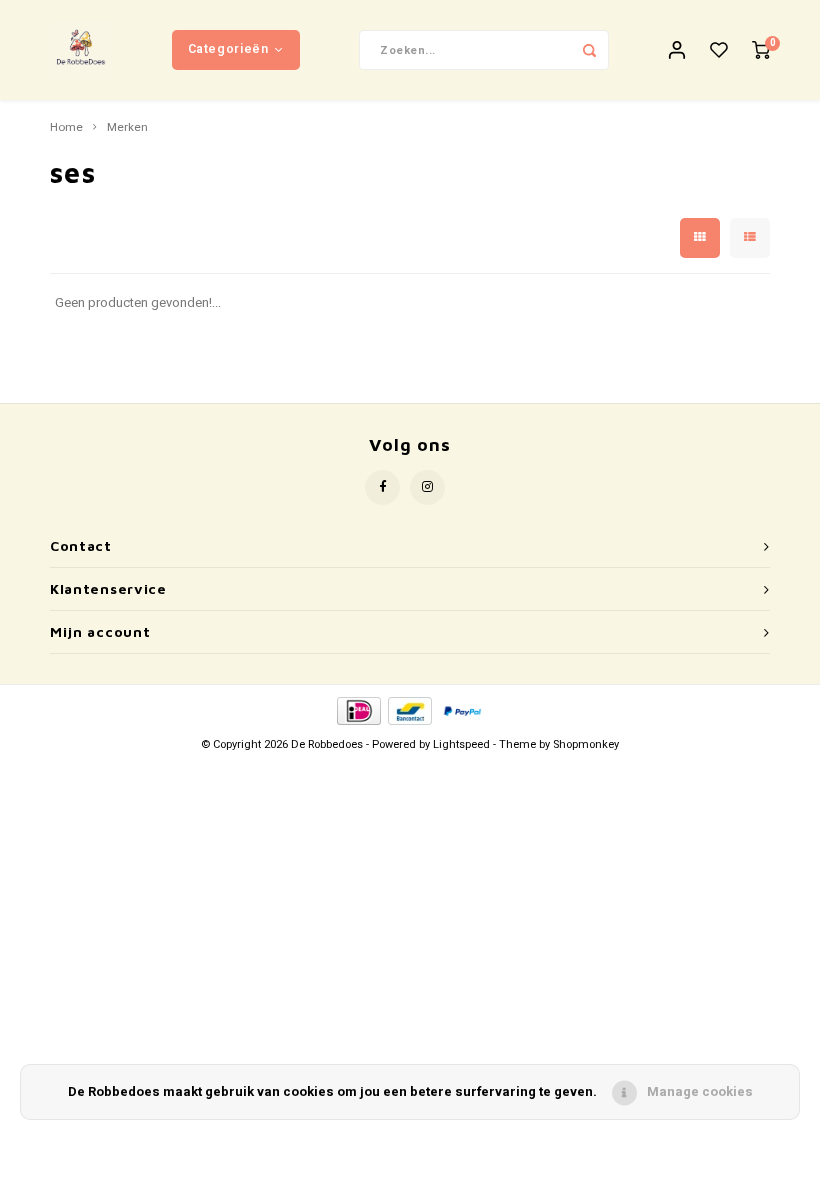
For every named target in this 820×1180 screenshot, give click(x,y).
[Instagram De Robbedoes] (427, 487)
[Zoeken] (589, 50)
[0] (761, 50)
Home (66, 128)
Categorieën (228, 49)
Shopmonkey (586, 744)
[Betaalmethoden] (357, 709)
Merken (127, 128)
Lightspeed (461, 744)
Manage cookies (700, 1091)
